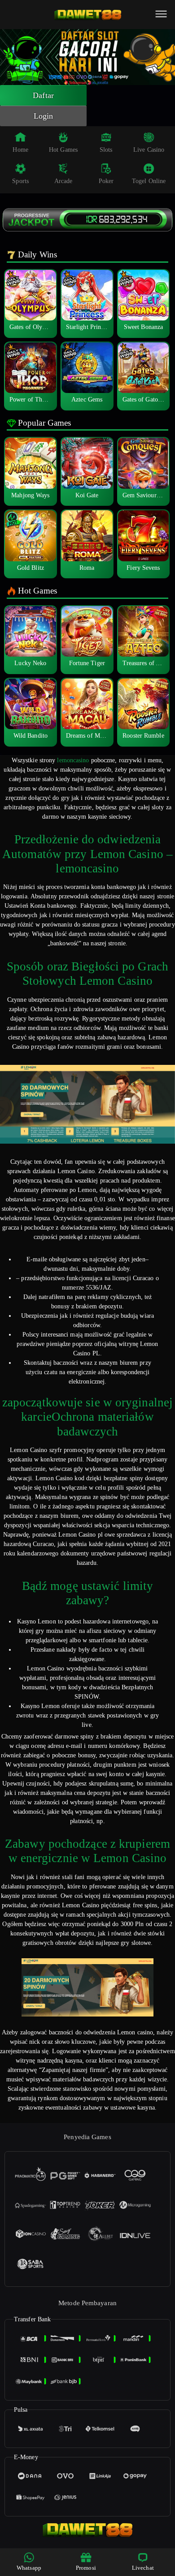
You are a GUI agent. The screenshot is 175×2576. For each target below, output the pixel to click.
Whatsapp (29, 2568)
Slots (106, 150)
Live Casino (149, 150)
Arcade (63, 181)
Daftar (43, 95)
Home (20, 150)
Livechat (143, 2568)
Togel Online (149, 181)
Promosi (86, 2568)
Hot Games (63, 150)
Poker (106, 181)
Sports (20, 181)
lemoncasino (73, 760)
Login (44, 116)
